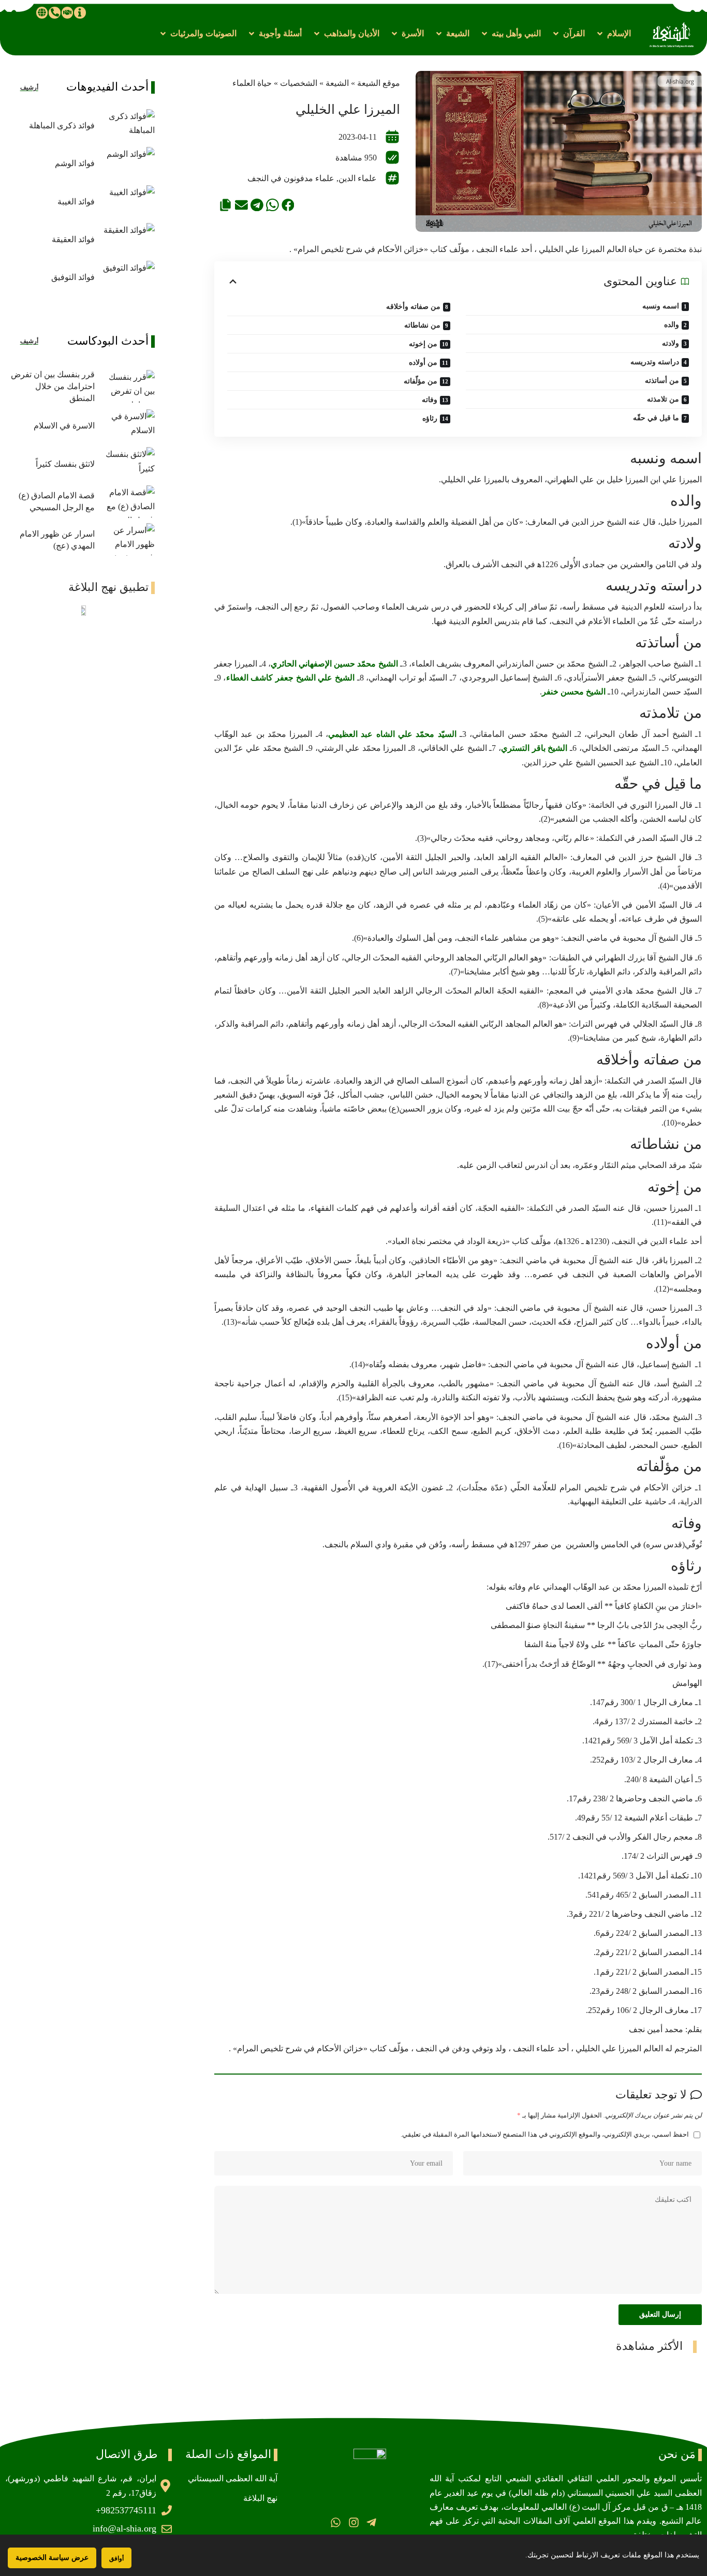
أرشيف (29, 87)
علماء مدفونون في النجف (291, 178)
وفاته (430, 400)
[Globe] (42, 12)
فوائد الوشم (75, 163)
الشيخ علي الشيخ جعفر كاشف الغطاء (290, 678)
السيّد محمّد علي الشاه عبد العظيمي (392, 734)
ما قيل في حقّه (656, 418)
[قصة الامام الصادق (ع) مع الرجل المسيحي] (127, 502)
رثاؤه (430, 418)
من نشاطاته (422, 325)
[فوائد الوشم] (127, 163)
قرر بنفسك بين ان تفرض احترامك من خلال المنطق (53, 386)
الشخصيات (299, 83)
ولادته (671, 343)
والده (672, 325)
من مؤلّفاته (421, 381)
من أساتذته (662, 381)
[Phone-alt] (54, 12)
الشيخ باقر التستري (534, 748)
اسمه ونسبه (661, 306)
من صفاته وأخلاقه (413, 307)
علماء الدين (358, 178)
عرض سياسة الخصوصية (52, 2558)
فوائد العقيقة (73, 239)
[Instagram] (353, 2522)
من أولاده (423, 362)
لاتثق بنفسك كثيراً (65, 464)
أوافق (116, 2558)
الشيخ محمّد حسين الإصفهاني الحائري (335, 664)
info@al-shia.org (124, 2528)
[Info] (80, 12)
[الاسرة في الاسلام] (127, 426)
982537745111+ (126, 2510)
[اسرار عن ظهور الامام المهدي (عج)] (127, 539)
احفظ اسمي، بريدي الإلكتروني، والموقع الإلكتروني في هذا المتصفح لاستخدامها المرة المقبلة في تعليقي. (545, 2135)
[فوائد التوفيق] (127, 277)
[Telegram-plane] (371, 2522)
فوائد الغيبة (76, 202)
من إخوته (423, 344)
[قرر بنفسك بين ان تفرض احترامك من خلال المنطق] (127, 386)
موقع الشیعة (379, 83)
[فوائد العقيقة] (127, 239)
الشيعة (337, 83)
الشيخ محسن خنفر (574, 692)
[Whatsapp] (336, 2522)
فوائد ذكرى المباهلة (62, 125)
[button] (613, 33)
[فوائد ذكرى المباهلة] (127, 125)
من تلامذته (663, 399)
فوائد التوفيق (73, 277)
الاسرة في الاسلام (64, 426)
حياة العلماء (252, 83)
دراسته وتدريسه (655, 362)
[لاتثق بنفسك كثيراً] (127, 463)
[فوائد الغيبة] (127, 202)
